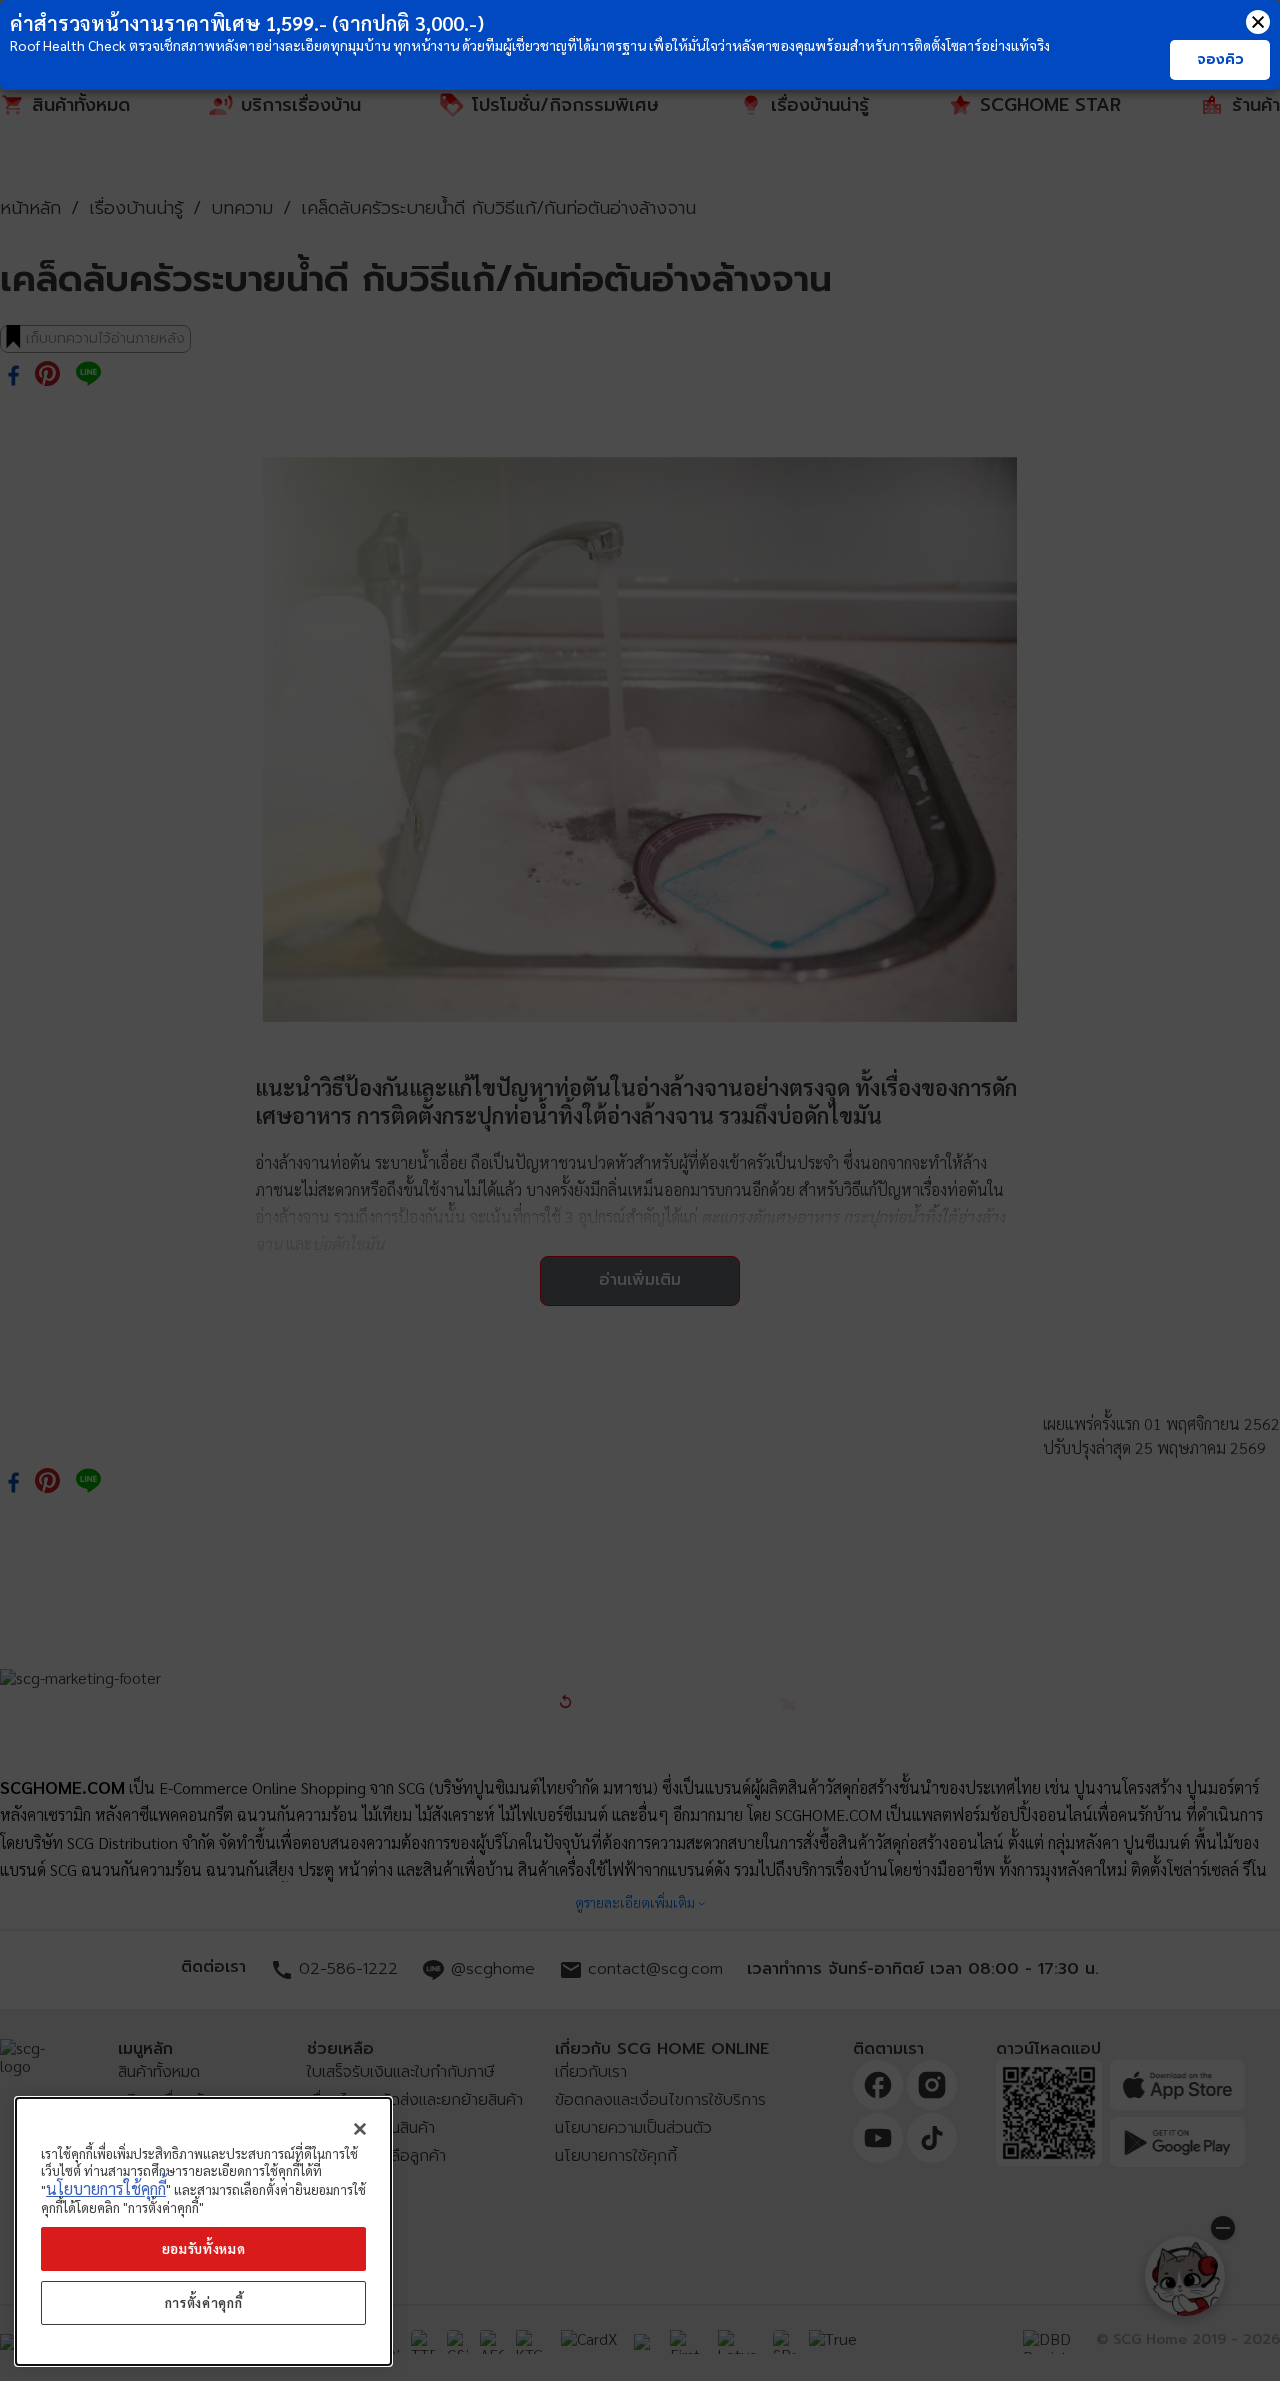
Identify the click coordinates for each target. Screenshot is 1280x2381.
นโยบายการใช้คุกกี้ (106, 2189)
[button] (1258, 22)
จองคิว (1220, 59)
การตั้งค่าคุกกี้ (204, 2302)
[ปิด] (360, 2129)
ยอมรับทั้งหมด (204, 2248)
